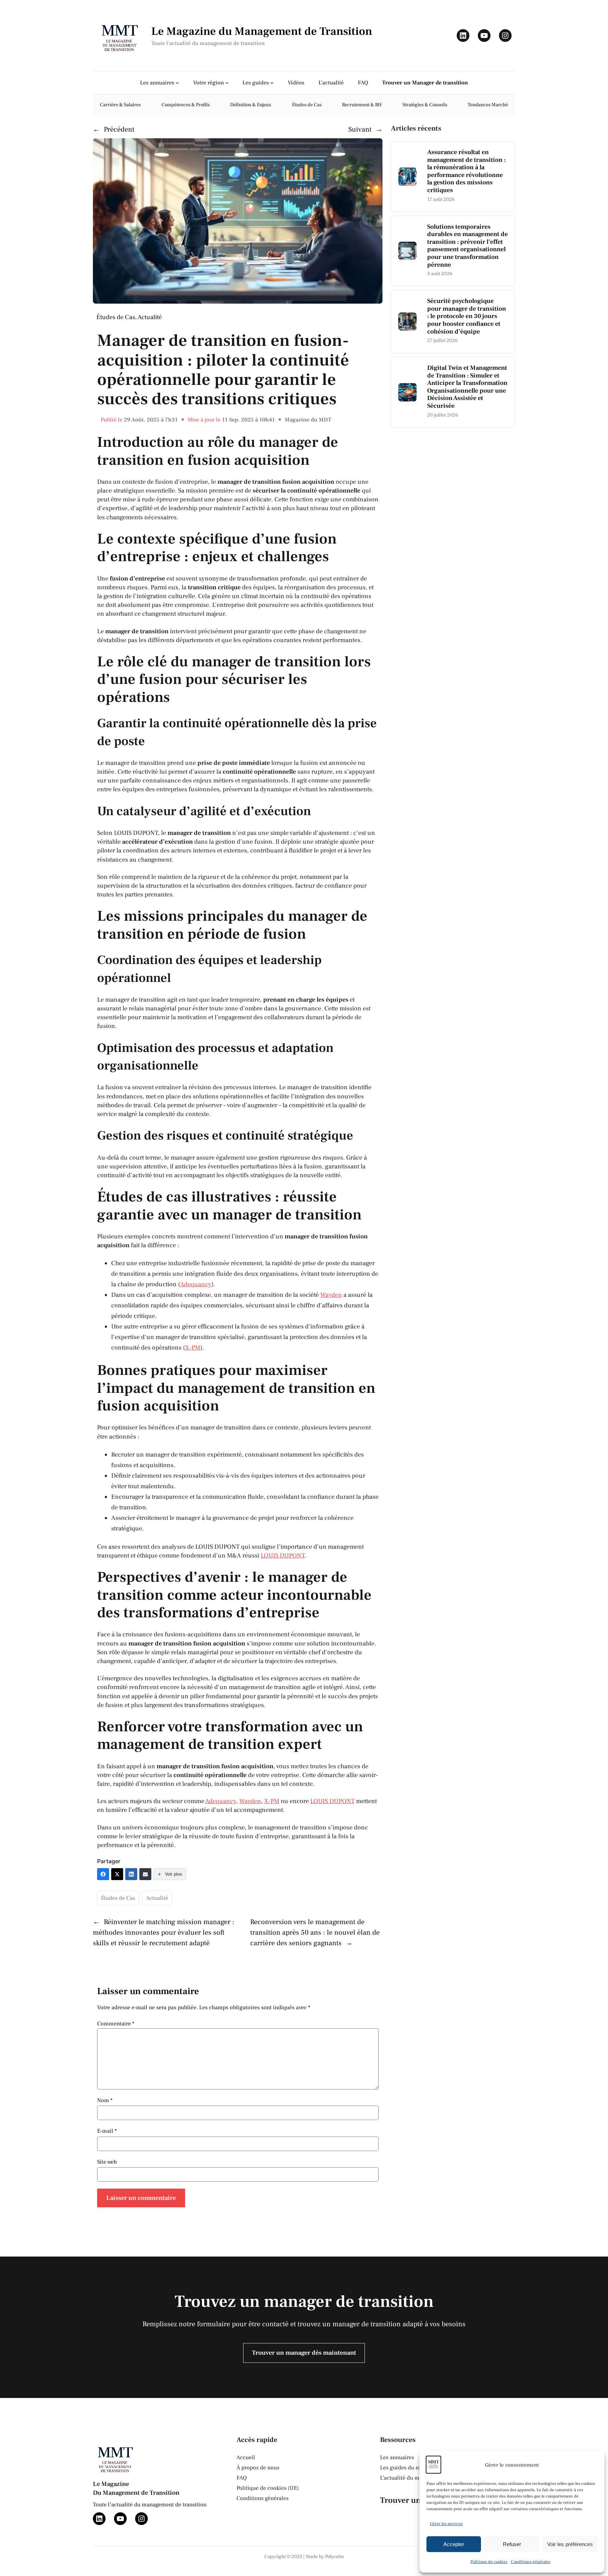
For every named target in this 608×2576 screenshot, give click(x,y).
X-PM (193, 1348)
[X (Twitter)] (117, 1874)
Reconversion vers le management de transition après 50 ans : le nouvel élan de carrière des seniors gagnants (315, 1933)
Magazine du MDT (308, 420)
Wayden (331, 1295)
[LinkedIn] (131, 1874)
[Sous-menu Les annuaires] (177, 83)
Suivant (360, 129)
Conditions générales (531, 2562)
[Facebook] (103, 1874)
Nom (105, 2100)
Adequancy (196, 1284)
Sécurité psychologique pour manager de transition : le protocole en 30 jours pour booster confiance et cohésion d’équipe (467, 316)
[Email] (145, 1874)
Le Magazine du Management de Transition (262, 31)
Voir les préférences (570, 2544)
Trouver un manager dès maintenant (304, 2353)
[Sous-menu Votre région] (227, 83)
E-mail (107, 2131)
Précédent (119, 129)
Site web (107, 2162)
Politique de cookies (489, 2562)
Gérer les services (446, 2524)
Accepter (454, 2544)
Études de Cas (116, 317)
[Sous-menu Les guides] (272, 83)
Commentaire (116, 2024)
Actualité (150, 317)
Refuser (512, 2544)
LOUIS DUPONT (283, 1556)
